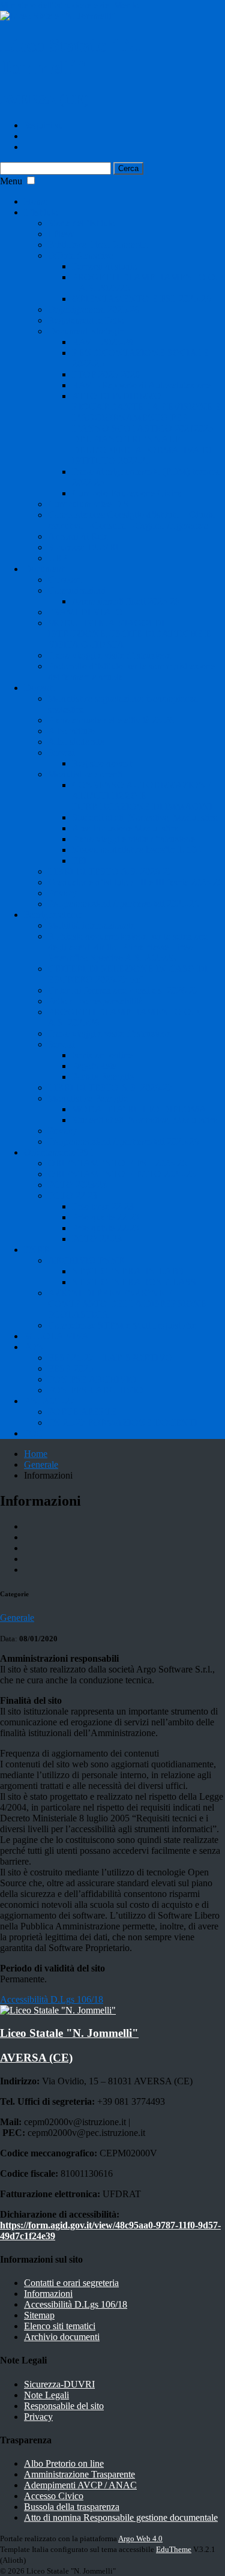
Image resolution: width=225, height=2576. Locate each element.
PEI (79, 861)
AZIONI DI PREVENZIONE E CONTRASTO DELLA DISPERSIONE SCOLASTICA (127, 1304)
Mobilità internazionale (91, 925)
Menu (11, 181)
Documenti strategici (87, 331)
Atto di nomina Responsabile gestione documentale (121, 2517)
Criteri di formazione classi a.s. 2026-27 (123, 990)
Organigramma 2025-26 (94, 309)
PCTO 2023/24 (77, 1185)
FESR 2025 (70, 1368)
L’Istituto (41, 212)
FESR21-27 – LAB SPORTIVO (110, 1358)
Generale (41, 1464)
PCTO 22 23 (73, 1196)
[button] (31, 180)
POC (34, 1433)
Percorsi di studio (105, 266)
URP (58, 558)
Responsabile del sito (64, 2406)
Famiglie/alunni (53, 915)
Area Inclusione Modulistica (125, 828)
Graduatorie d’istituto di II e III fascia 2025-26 (135, 882)
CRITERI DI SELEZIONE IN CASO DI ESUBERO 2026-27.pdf (128, 974)
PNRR (37, 1250)
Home (36, 201)
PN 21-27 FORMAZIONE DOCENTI (123, 1422)
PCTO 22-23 (97, 1239)
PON (34, 1347)
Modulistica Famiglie (88, 1098)
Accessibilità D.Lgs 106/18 (76, 2304)
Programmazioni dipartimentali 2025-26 (123, 904)
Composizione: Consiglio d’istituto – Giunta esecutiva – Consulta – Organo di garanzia (131, 520)
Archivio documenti (62, 2337)
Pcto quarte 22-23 (106, 1217)
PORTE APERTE (82, 1412)
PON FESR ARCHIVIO (96, 1390)
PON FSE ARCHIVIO (92, 1379)
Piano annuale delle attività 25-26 (111, 720)
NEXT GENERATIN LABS (128, 1271)
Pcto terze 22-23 (103, 1206)
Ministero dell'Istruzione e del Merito (70, 5)
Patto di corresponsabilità (95, 1001)
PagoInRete (94, 1066)
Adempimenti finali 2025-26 (126, 601)
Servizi (61, 753)
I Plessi (61, 234)
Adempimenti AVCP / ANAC (80, 2485)
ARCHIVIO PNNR (86, 1260)
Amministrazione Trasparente (79, 2474)
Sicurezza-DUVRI (83, 547)
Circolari (64, 580)
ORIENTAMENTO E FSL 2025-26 (141, 299)
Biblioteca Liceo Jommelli (97, 245)
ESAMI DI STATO (85, 612)
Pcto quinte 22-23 (106, 1228)
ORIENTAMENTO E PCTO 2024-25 (122, 1174)
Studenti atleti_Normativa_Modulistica (145, 817)
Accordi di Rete (78, 536)
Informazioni (48, 2294)
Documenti (45, 569)
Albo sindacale (76, 742)
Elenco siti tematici (60, 2326)
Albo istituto (71, 731)
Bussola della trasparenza (72, 2507)
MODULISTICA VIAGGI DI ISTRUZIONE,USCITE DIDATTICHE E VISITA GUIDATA (130, 634)
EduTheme (174, 2549)
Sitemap (39, 2315)
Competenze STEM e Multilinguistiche (122, 1325)
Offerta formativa (81, 255)
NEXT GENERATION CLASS (134, 1282)
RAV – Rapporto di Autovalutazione (141, 385)
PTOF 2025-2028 (106, 374)
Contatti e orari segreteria (71, 2283)
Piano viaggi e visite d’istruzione (109, 655)
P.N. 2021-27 (49, 1401)
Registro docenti (103, 763)
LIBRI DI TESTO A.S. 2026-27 (110, 871)
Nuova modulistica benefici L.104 (136, 850)
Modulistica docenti (85, 774)
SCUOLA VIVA (56, 1336)
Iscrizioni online (102, 1055)
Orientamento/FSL (59, 1152)
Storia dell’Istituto (82, 223)
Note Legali (46, 2395)
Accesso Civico (54, 2496)
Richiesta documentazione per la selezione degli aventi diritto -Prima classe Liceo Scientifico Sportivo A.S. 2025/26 (128, 947)
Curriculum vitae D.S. (90, 504)
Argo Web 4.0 (140, 2538)
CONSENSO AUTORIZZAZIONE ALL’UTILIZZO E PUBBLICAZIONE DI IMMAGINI (142, 796)
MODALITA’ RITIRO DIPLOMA (139, 1109)
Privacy (62, 893)
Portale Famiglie (103, 1077)
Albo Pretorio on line (64, 2463)
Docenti (39, 688)
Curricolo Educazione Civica (127, 493)
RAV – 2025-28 (103, 342)
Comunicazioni (77, 590)
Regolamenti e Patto (86, 320)
